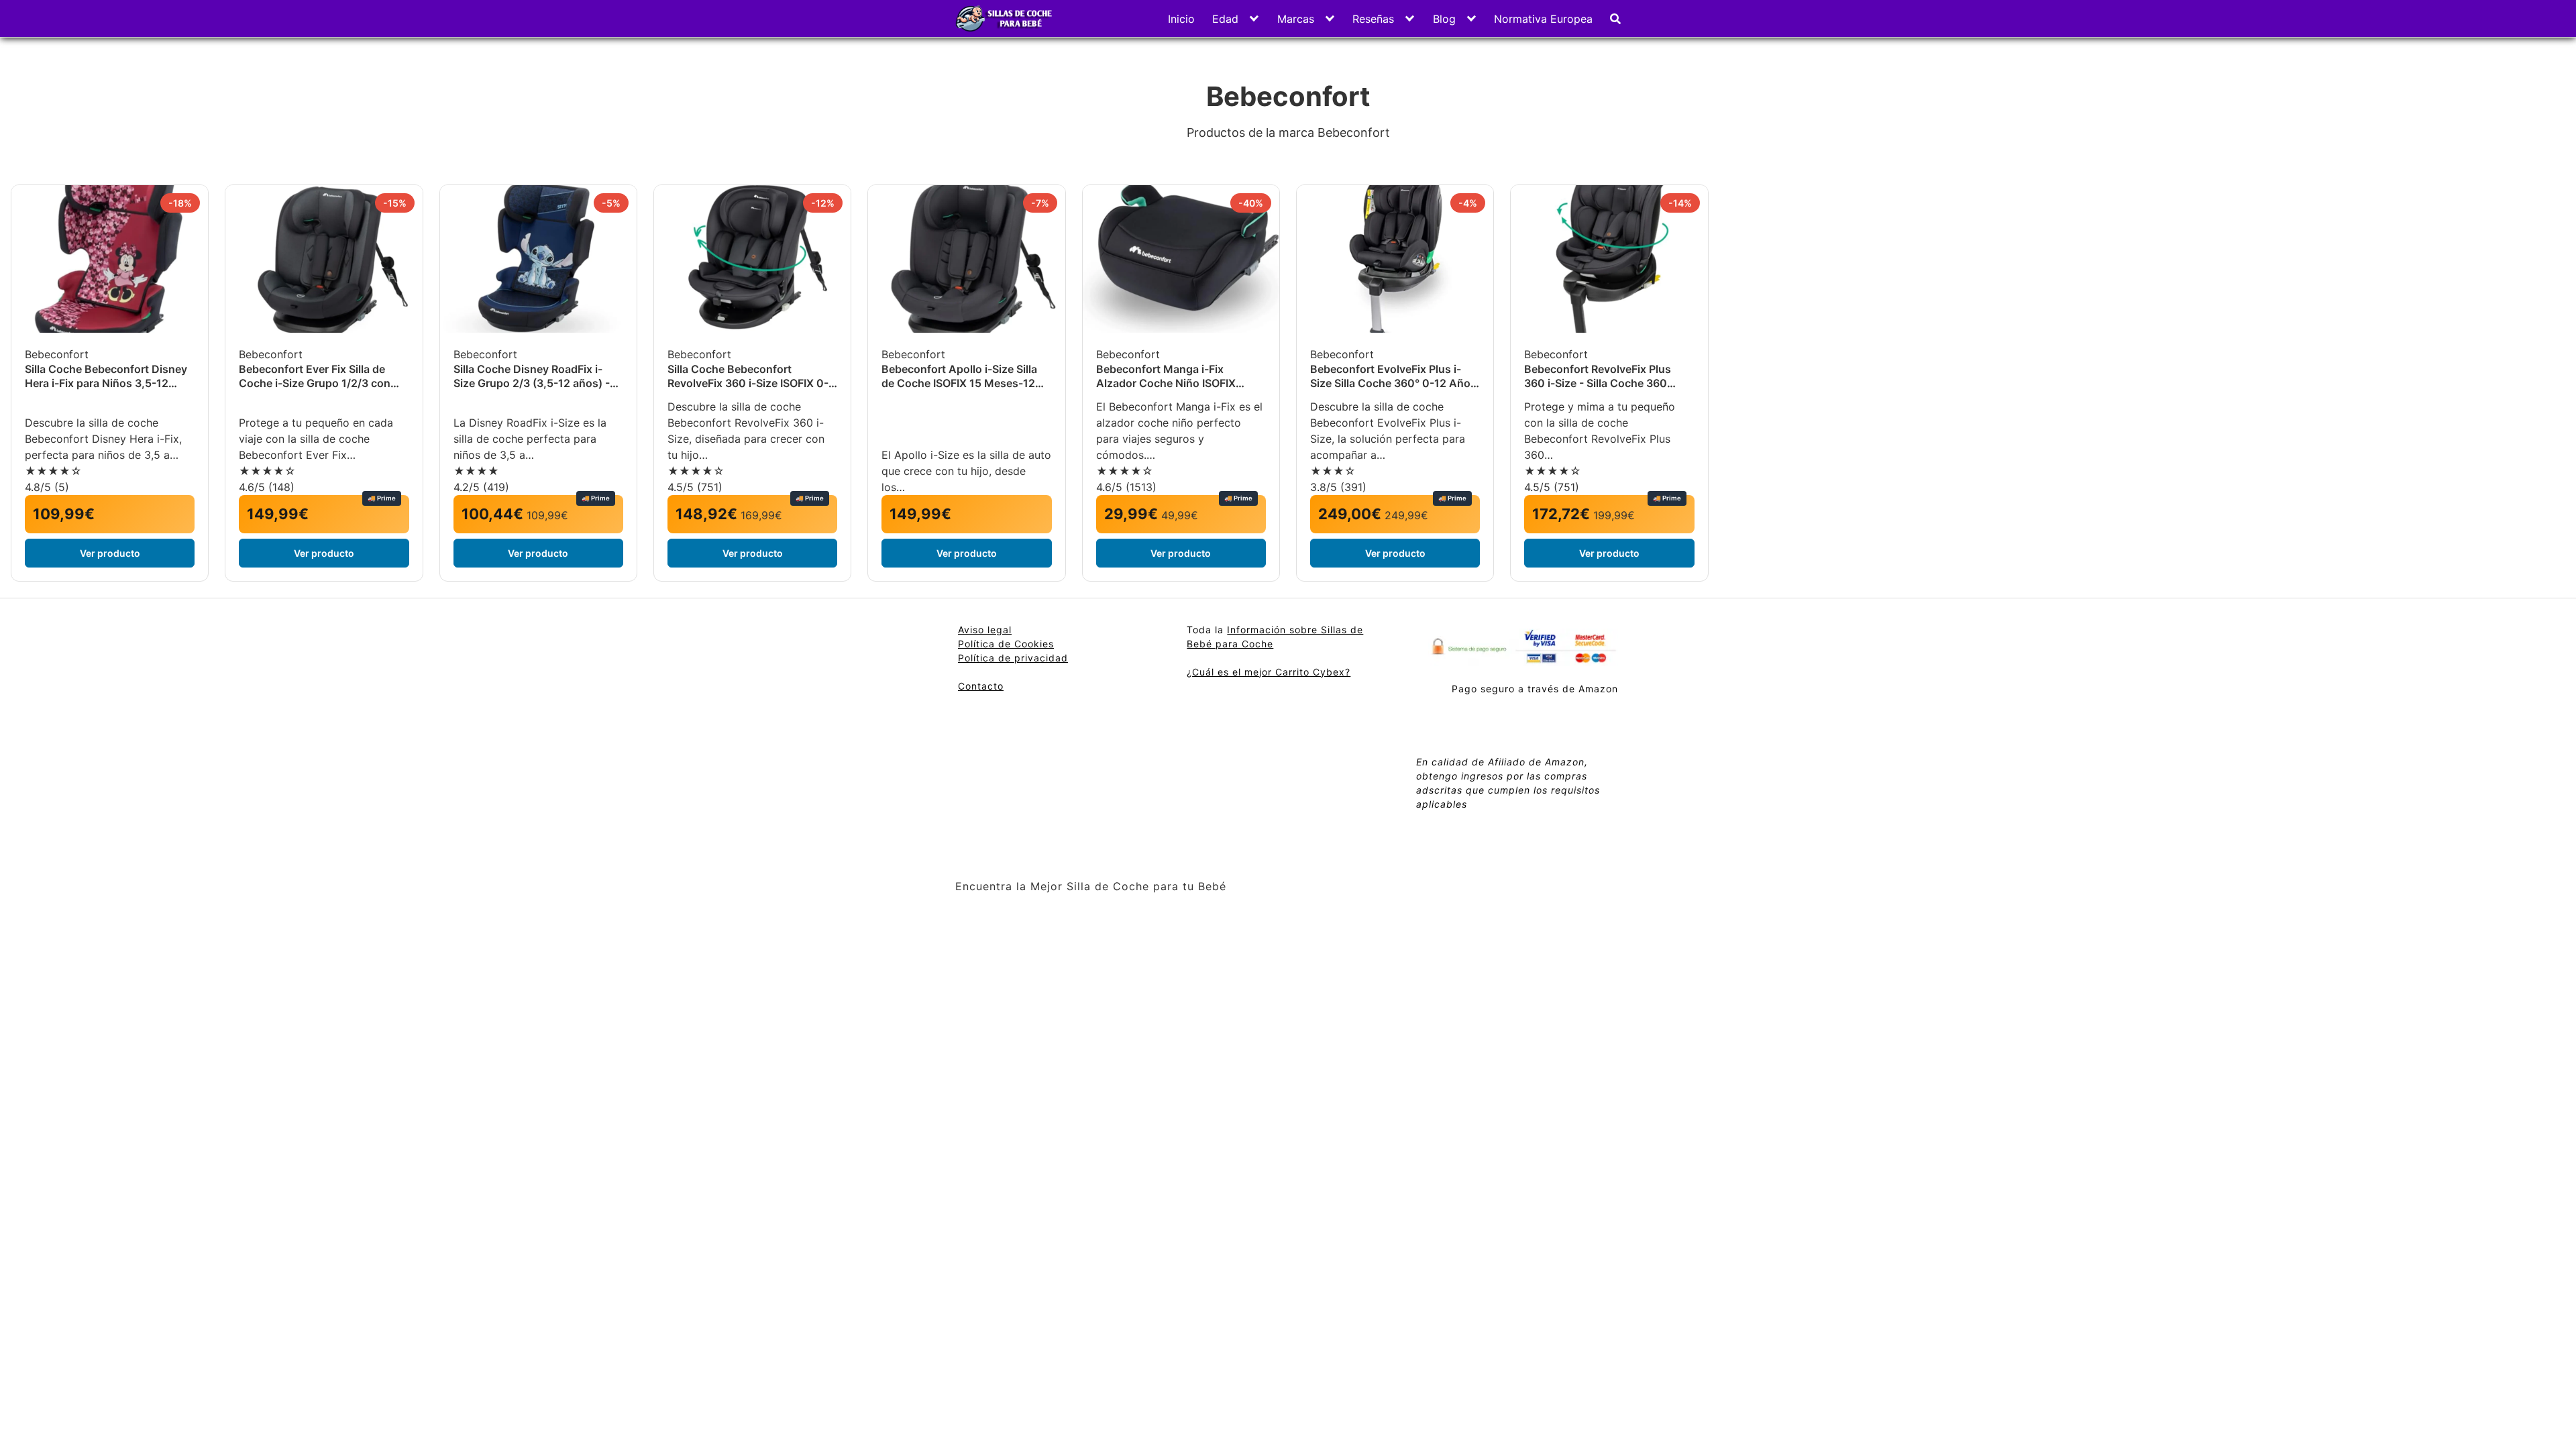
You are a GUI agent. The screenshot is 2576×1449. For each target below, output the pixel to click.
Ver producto (110, 553)
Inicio (1181, 19)
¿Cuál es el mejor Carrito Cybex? (1269, 672)
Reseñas (1373, 19)
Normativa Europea (1543, 19)
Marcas (1296, 19)
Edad (1225, 19)
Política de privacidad (1013, 658)
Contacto (981, 686)
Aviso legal (985, 630)
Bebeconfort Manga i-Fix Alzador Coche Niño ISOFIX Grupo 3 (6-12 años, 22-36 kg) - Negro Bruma (1178, 376)
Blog (1444, 19)
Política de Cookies (1006, 644)
